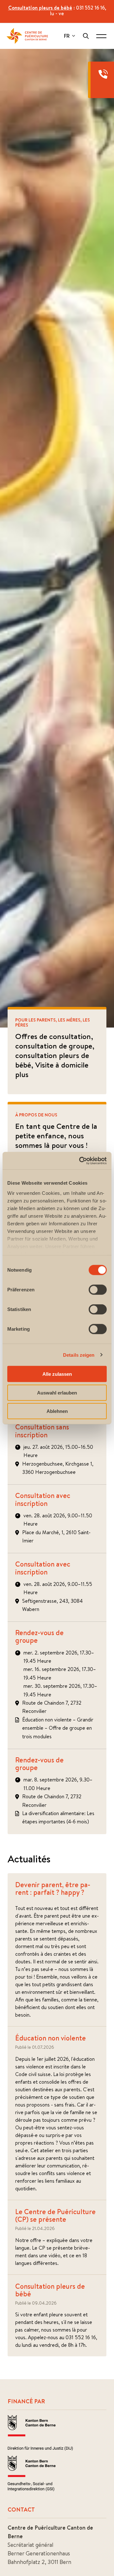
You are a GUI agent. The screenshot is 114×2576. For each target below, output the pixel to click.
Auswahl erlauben (57, 1392)
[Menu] (101, 36)
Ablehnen (57, 1411)
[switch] (98, 1290)
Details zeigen (79, 1355)
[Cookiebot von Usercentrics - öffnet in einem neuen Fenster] (80, 1161)
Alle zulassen (57, 1374)
